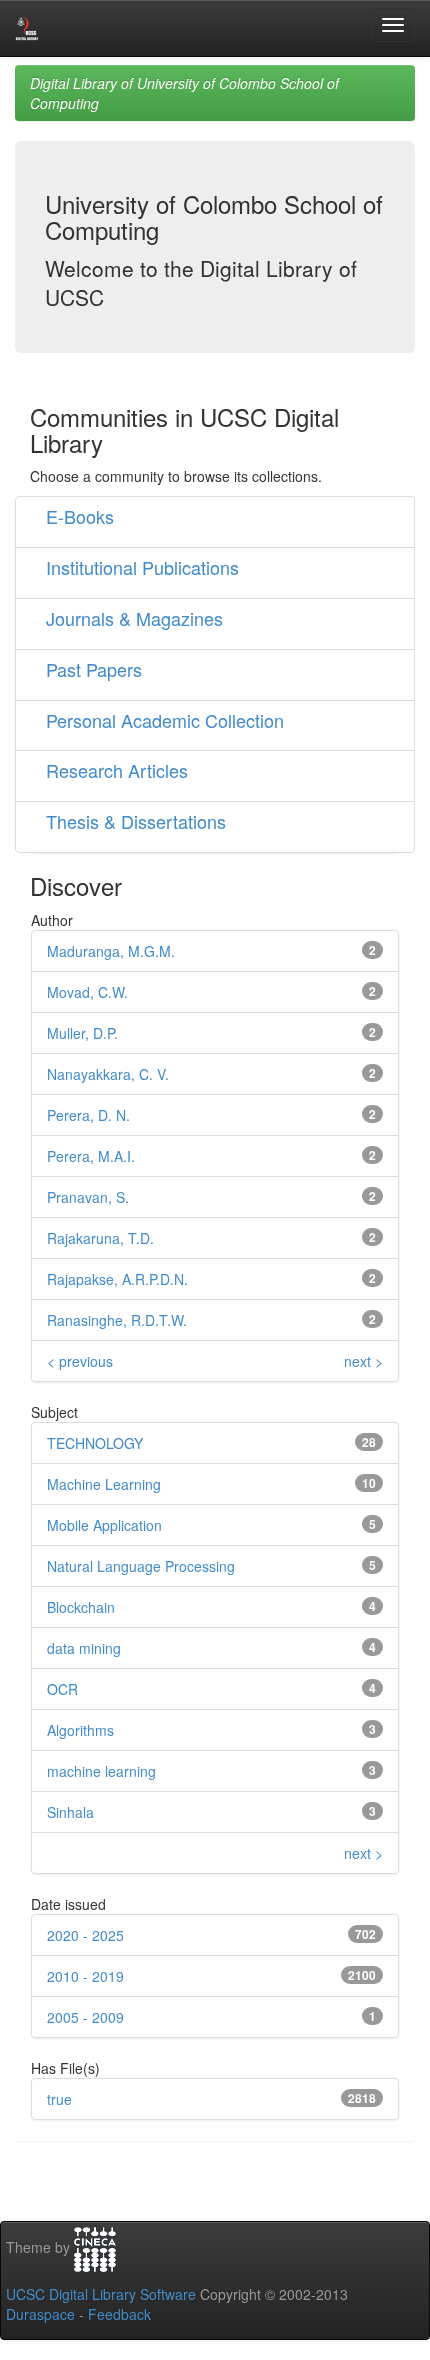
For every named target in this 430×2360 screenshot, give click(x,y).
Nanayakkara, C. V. (108, 1074)
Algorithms (80, 1730)
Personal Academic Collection (165, 720)
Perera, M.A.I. (91, 1156)
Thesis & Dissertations (136, 821)
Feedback (119, 2314)
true (59, 2099)
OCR (62, 1689)
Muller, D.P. (82, 1033)
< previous (80, 1361)
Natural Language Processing (141, 1566)
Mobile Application (104, 1525)
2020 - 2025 (85, 1935)
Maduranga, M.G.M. (111, 951)
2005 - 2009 (85, 2017)
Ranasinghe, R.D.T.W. (117, 1320)
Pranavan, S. (88, 1197)
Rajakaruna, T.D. (100, 1238)
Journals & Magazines (134, 618)
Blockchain (81, 1607)
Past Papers (94, 669)
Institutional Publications (142, 567)
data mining (84, 1648)
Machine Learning (104, 1484)
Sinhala (70, 1812)
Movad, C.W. (87, 992)
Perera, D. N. (88, 1115)
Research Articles (117, 770)
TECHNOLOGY (95, 1443)
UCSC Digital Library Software (101, 2294)
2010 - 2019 (85, 1976)
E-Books (80, 516)
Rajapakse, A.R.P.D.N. (117, 1279)
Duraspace (40, 2314)
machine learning (101, 1771)
